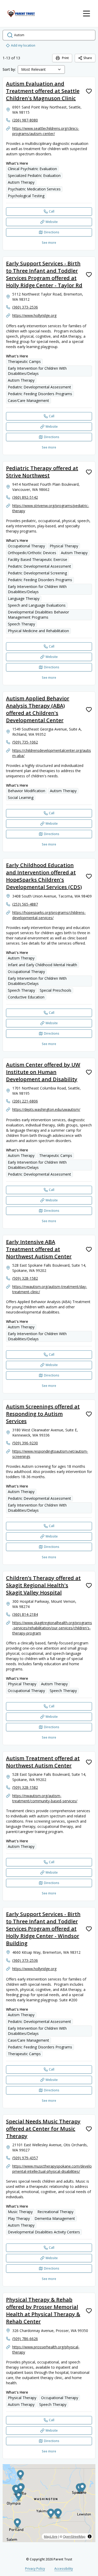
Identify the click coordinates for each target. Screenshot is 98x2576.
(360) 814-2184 (25, 1614)
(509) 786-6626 (25, 2339)
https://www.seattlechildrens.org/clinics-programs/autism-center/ (46, 131)
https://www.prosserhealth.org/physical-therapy (46, 2350)
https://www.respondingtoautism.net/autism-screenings (50, 1454)
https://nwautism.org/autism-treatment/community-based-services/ (45, 1798)
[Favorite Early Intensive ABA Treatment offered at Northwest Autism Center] (89, 1249)
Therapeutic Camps (24, 361)
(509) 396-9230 (25, 1443)
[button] (17, 2524)
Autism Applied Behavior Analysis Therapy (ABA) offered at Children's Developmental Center (38, 709)
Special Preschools (56, 990)
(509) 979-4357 (25, 2158)
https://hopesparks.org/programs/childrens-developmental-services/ (49, 915)
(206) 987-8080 (25, 120)
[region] (49, 2503)
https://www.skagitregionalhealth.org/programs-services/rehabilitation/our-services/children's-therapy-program (52, 1628)
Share (88, 58)
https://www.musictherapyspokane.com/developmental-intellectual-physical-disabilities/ (52, 2169)
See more (49, 243)
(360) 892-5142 (25, 497)
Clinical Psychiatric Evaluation (32, 169)
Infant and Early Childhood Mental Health (42, 965)
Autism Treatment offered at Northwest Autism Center (43, 1762)
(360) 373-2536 (25, 307)
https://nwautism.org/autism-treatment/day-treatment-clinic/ (50, 1289)
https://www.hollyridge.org (34, 315)
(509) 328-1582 (25, 1278)
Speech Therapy (21, 624)
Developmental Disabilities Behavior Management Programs (38, 615)
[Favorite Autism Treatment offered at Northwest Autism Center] (89, 1762)
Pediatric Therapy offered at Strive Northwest (42, 472)
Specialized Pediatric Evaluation (34, 175)
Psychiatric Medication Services (34, 189)
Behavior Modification (27, 791)
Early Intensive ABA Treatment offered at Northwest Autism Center (39, 1249)
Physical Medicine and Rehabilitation (38, 631)
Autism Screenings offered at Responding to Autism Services (43, 1414)
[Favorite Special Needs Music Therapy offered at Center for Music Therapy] (89, 2129)
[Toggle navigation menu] (87, 14)
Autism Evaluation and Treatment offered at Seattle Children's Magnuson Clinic (43, 91)
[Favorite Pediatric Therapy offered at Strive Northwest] (89, 472)
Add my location (23, 45)
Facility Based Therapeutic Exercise (38, 559)
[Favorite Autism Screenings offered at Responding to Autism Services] (89, 1414)
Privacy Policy (35, 2569)
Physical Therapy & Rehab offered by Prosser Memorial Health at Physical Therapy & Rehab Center (43, 2311)
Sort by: (9, 69)
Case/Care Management (28, 401)
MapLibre (51, 2536)
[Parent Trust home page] (21, 14)
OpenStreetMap (74, 2536)
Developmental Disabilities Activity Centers (44, 2232)
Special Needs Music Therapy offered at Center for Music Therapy (43, 2129)
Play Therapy (19, 2218)
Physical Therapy (64, 546)
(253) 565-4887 (25, 904)
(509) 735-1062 (25, 742)
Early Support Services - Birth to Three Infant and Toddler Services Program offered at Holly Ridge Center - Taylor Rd (44, 274)
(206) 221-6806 (25, 1101)
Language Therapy (24, 598)
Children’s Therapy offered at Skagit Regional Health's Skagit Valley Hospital (43, 1585)
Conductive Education (26, 997)
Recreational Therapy (55, 2212)
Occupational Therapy (26, 546)
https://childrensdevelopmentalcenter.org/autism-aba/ (52, 753)
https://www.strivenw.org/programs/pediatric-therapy (51, 508)
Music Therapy (20, 2212)
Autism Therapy (21, 182)
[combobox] (41, 69)
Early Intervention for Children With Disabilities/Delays (37, 371)
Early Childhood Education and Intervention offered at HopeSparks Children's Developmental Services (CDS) (44, 876)
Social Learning (21, 797)
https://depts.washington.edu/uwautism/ (46, 1109)
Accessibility (64, 2569)
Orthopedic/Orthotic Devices (32, 553)
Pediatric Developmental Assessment (39, 387)
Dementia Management (55, 2218)
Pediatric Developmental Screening (37, 573)
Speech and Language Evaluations (37, 605)
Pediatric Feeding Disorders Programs (40, 394)
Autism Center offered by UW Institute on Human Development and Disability (43, 1072)
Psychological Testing (26, 196)
